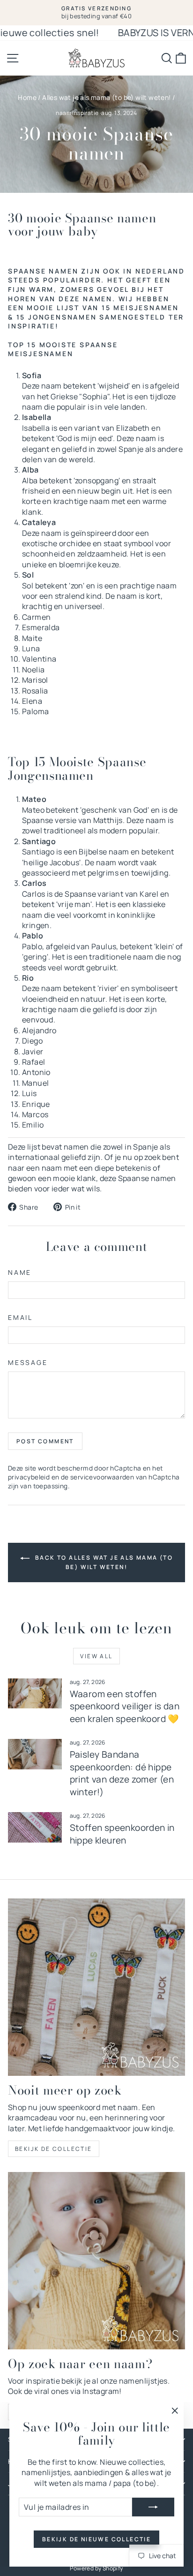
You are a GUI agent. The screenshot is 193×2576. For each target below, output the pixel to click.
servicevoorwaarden (102, 1477)
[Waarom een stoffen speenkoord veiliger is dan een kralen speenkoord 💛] (35, 1693)
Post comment (45, 1441)
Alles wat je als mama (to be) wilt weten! (106, 97)
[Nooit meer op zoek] (96, 1987)
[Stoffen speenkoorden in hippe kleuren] (35, 1827)
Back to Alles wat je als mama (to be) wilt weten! (103, 1563)
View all (96, 1656)
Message (28, 1362)
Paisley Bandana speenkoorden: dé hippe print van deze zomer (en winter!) (122, 1773)
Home (27, 97)
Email (20, 1317)
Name (20, 1272)
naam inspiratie (77, 113)
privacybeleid (29, 1477)
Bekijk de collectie (54, 2149)
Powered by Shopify (96, 2568)
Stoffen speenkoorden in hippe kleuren (122, 1834)
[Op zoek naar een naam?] (96, 2261)
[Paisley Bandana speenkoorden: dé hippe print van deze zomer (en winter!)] (35, 1754)
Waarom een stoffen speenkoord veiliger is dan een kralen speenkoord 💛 (125, 1706)
